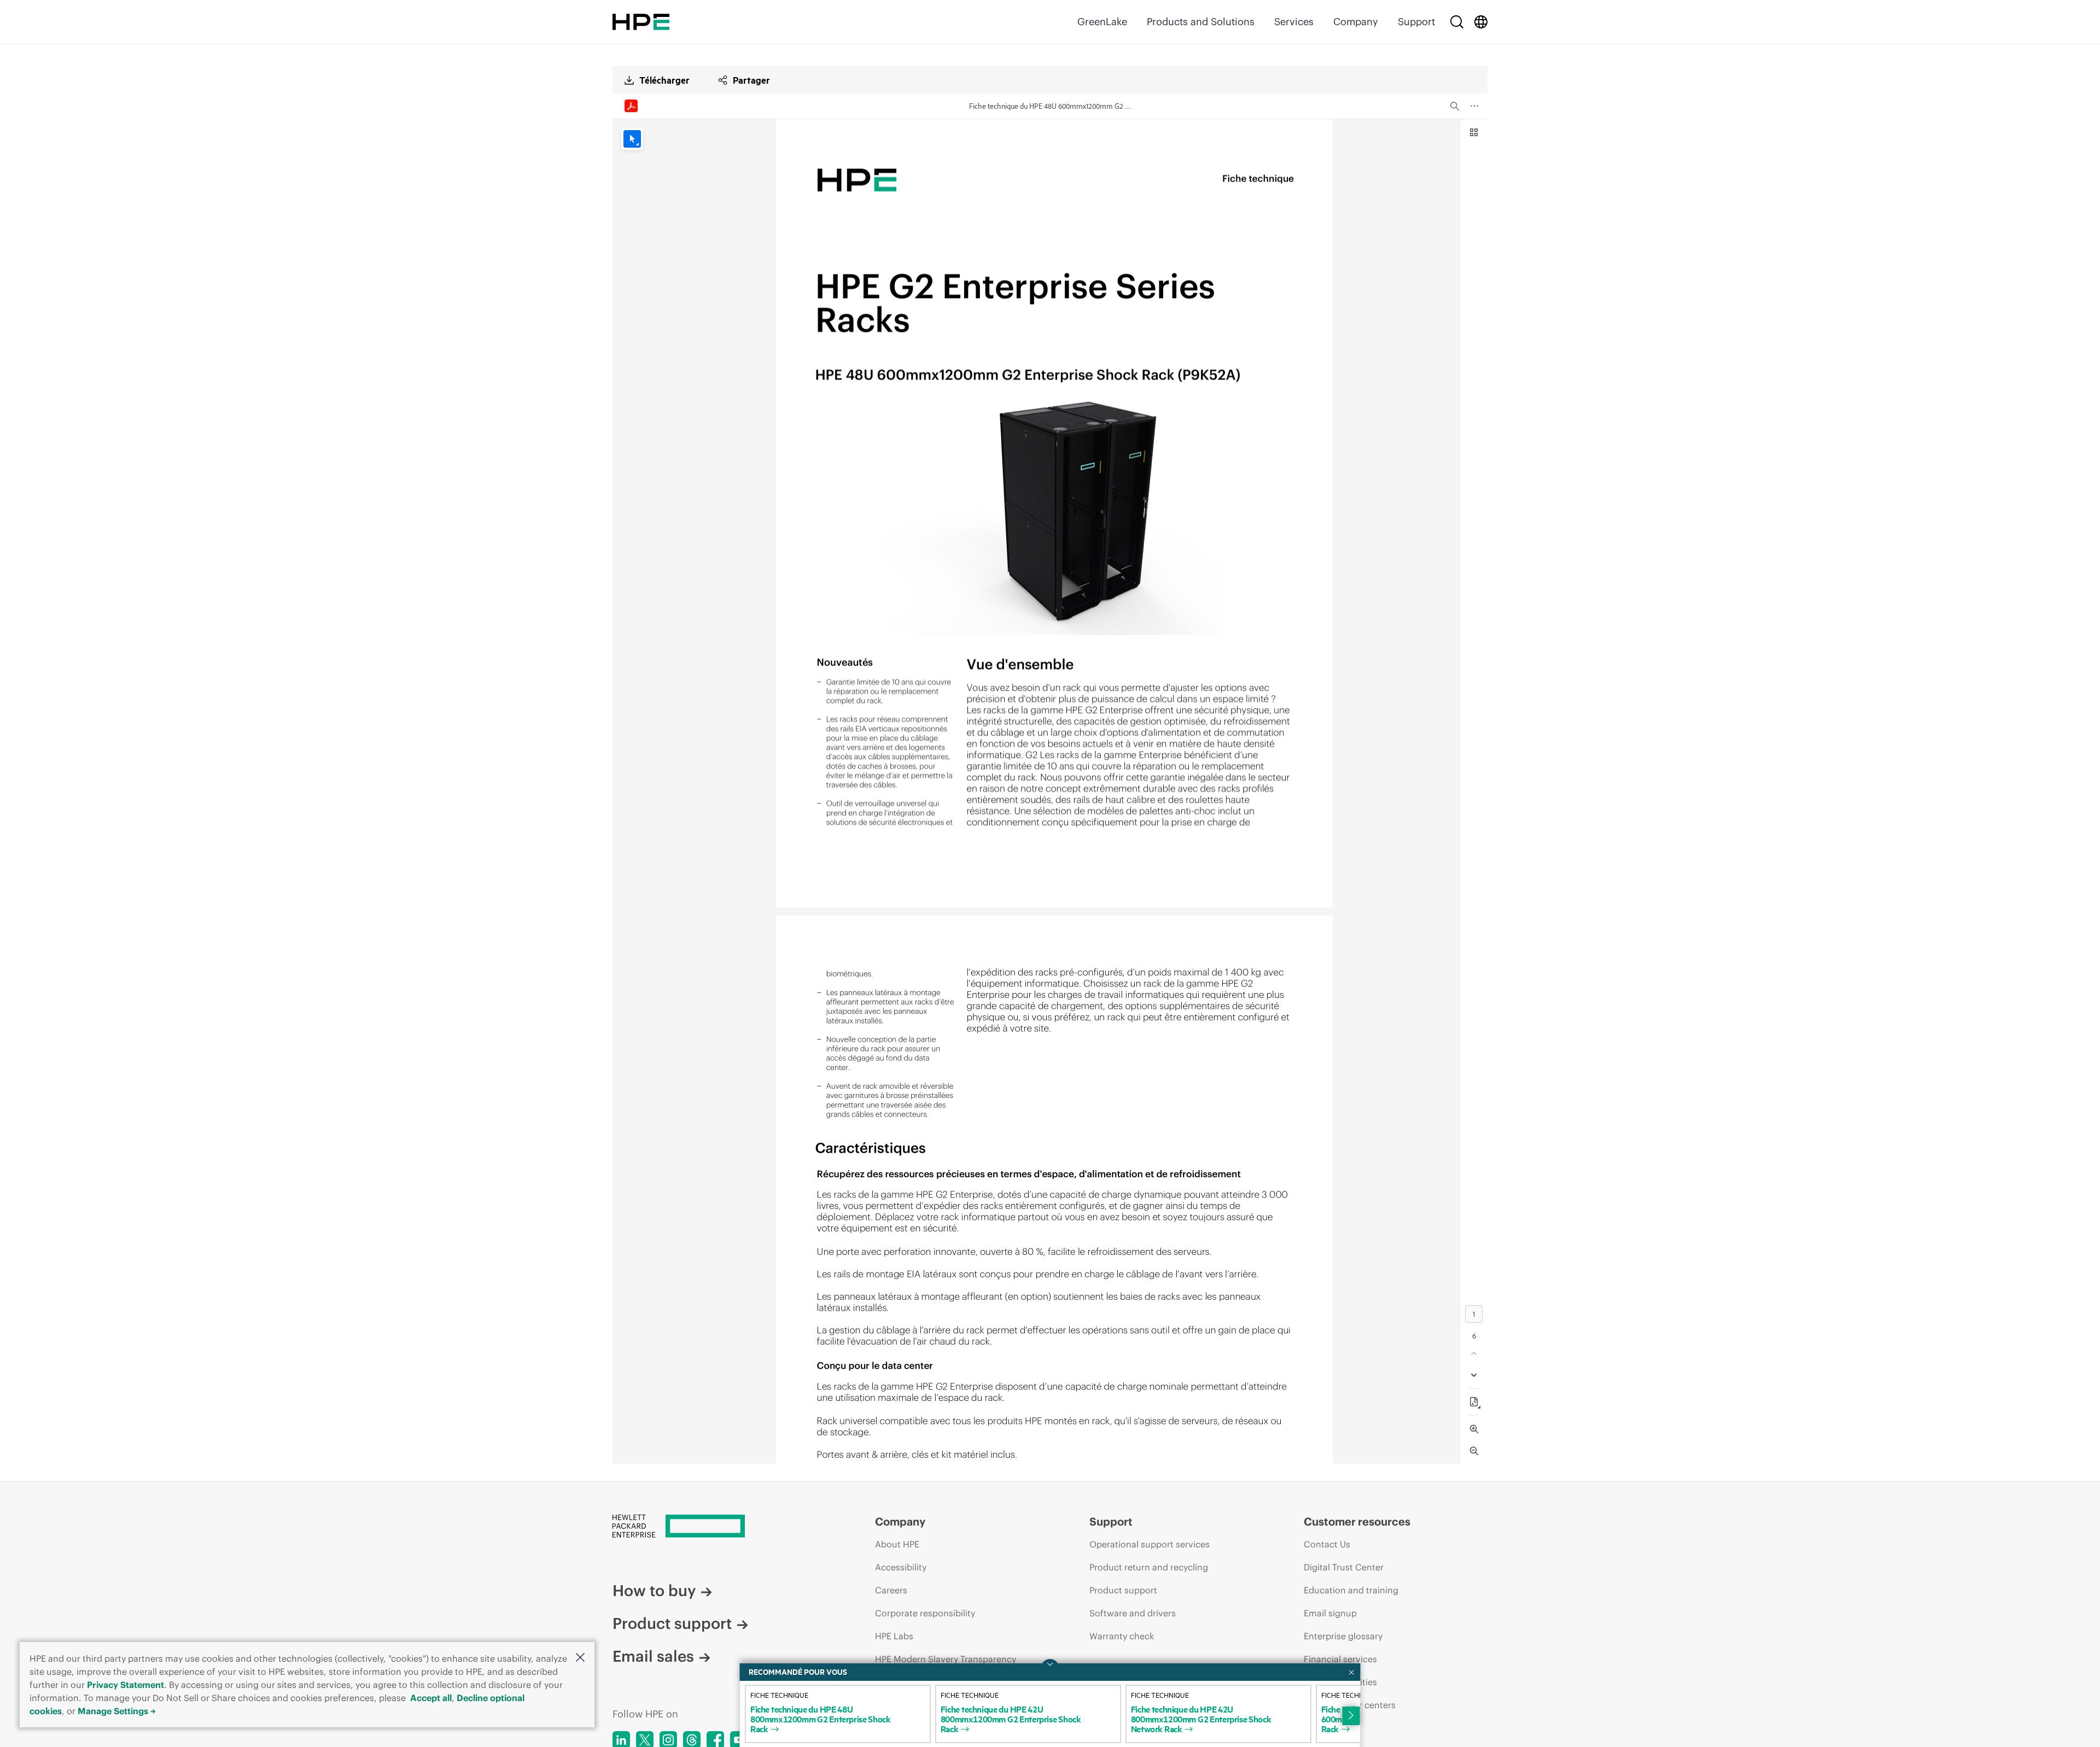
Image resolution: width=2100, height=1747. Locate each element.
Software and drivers (1133, 1613)
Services (1294, 22)
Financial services (1340, 1659)
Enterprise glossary (1343, 1636)
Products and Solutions (1201, 22)
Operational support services (1150, 1544)
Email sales (653, 1656)
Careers (891, 1590)
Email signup (1330, 1613)
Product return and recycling (1149, 1567)
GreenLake (1102, 22)
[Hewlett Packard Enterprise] (641, 22)
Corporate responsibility (925, 1613)
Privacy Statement (126, 1685)
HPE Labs (894, 1636)
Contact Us (1327, 1544)
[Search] (1457, 22)
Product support (672, 1623)
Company (1356, 22)
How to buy (654, 1591)
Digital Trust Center (1344, 1567)
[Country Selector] (1481, 22)
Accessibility (901, 1567)
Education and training (1351, 1590)
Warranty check (1122, 1636)
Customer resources (1357, 1521)
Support (1416, 22)
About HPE (897, 1544)
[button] (580, 1658)
